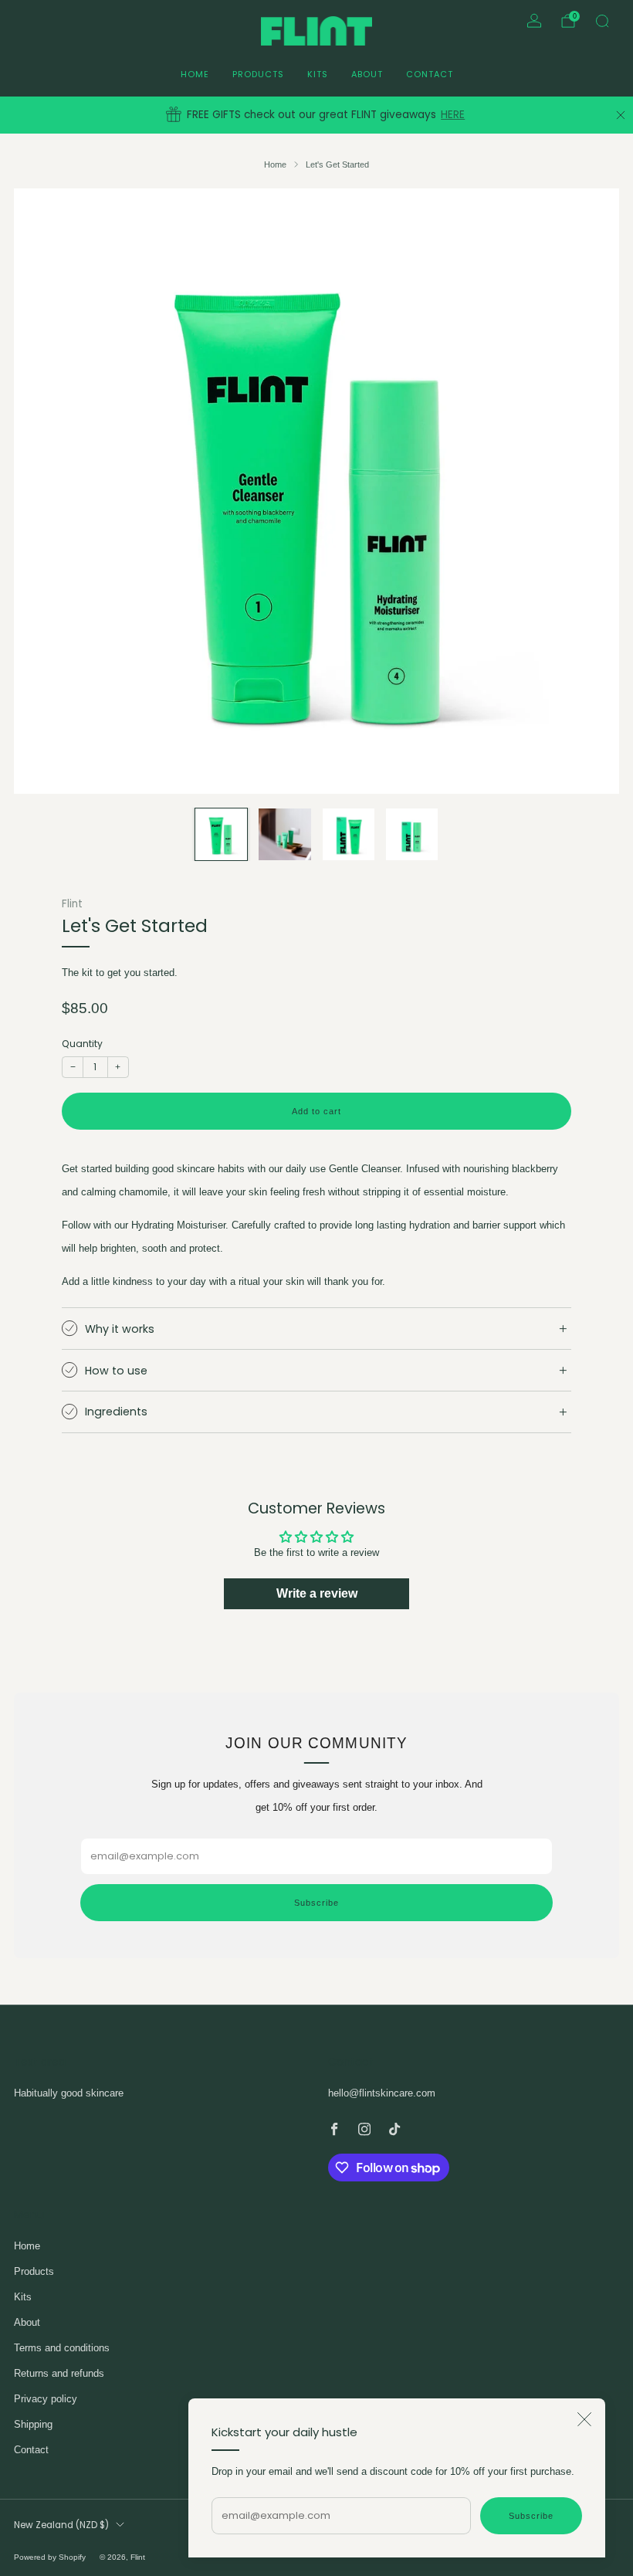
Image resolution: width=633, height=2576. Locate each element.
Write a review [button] (317, 1593)
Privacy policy (46, 2399)
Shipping (33, 2424)
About (367, 74)
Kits (318, 74)
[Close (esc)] (584, 2419)
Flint (72, 904)
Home (195, 74)
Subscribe (531, 2516)
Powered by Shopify (50, 2557)
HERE (453, 115)
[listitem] (316, 115)
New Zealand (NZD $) (61, 2525)
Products (258, 74)
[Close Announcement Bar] (621, 115)
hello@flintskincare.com (382, 2093)
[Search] (602, 21)
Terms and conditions (62, 2348)
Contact (430, 74)
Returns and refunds (59, 2373)
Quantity (82, 1044)
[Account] (534, 21)
